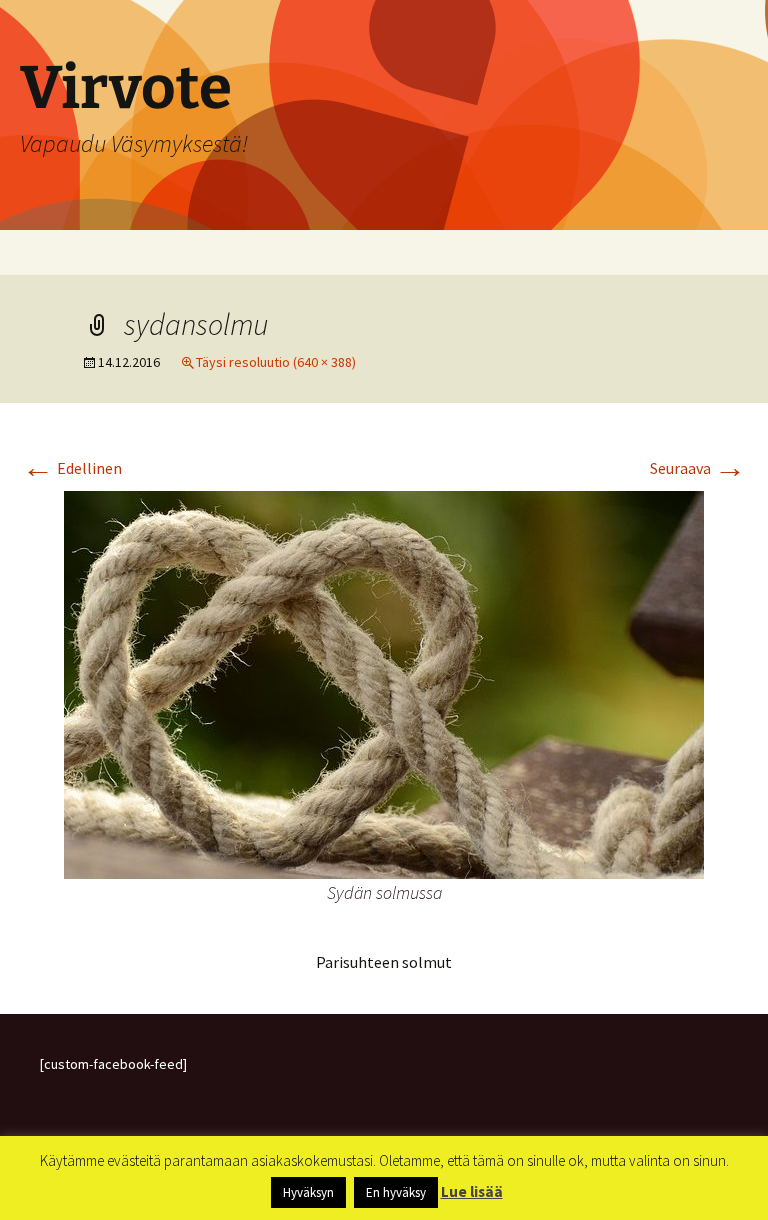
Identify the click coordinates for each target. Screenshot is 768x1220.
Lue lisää (472, 1191)
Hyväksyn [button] (308, 1192)
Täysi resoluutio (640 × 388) (276, 362)
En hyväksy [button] (396, 1192)
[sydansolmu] (384, 683)
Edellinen (72, 468)
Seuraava (698, 468)
